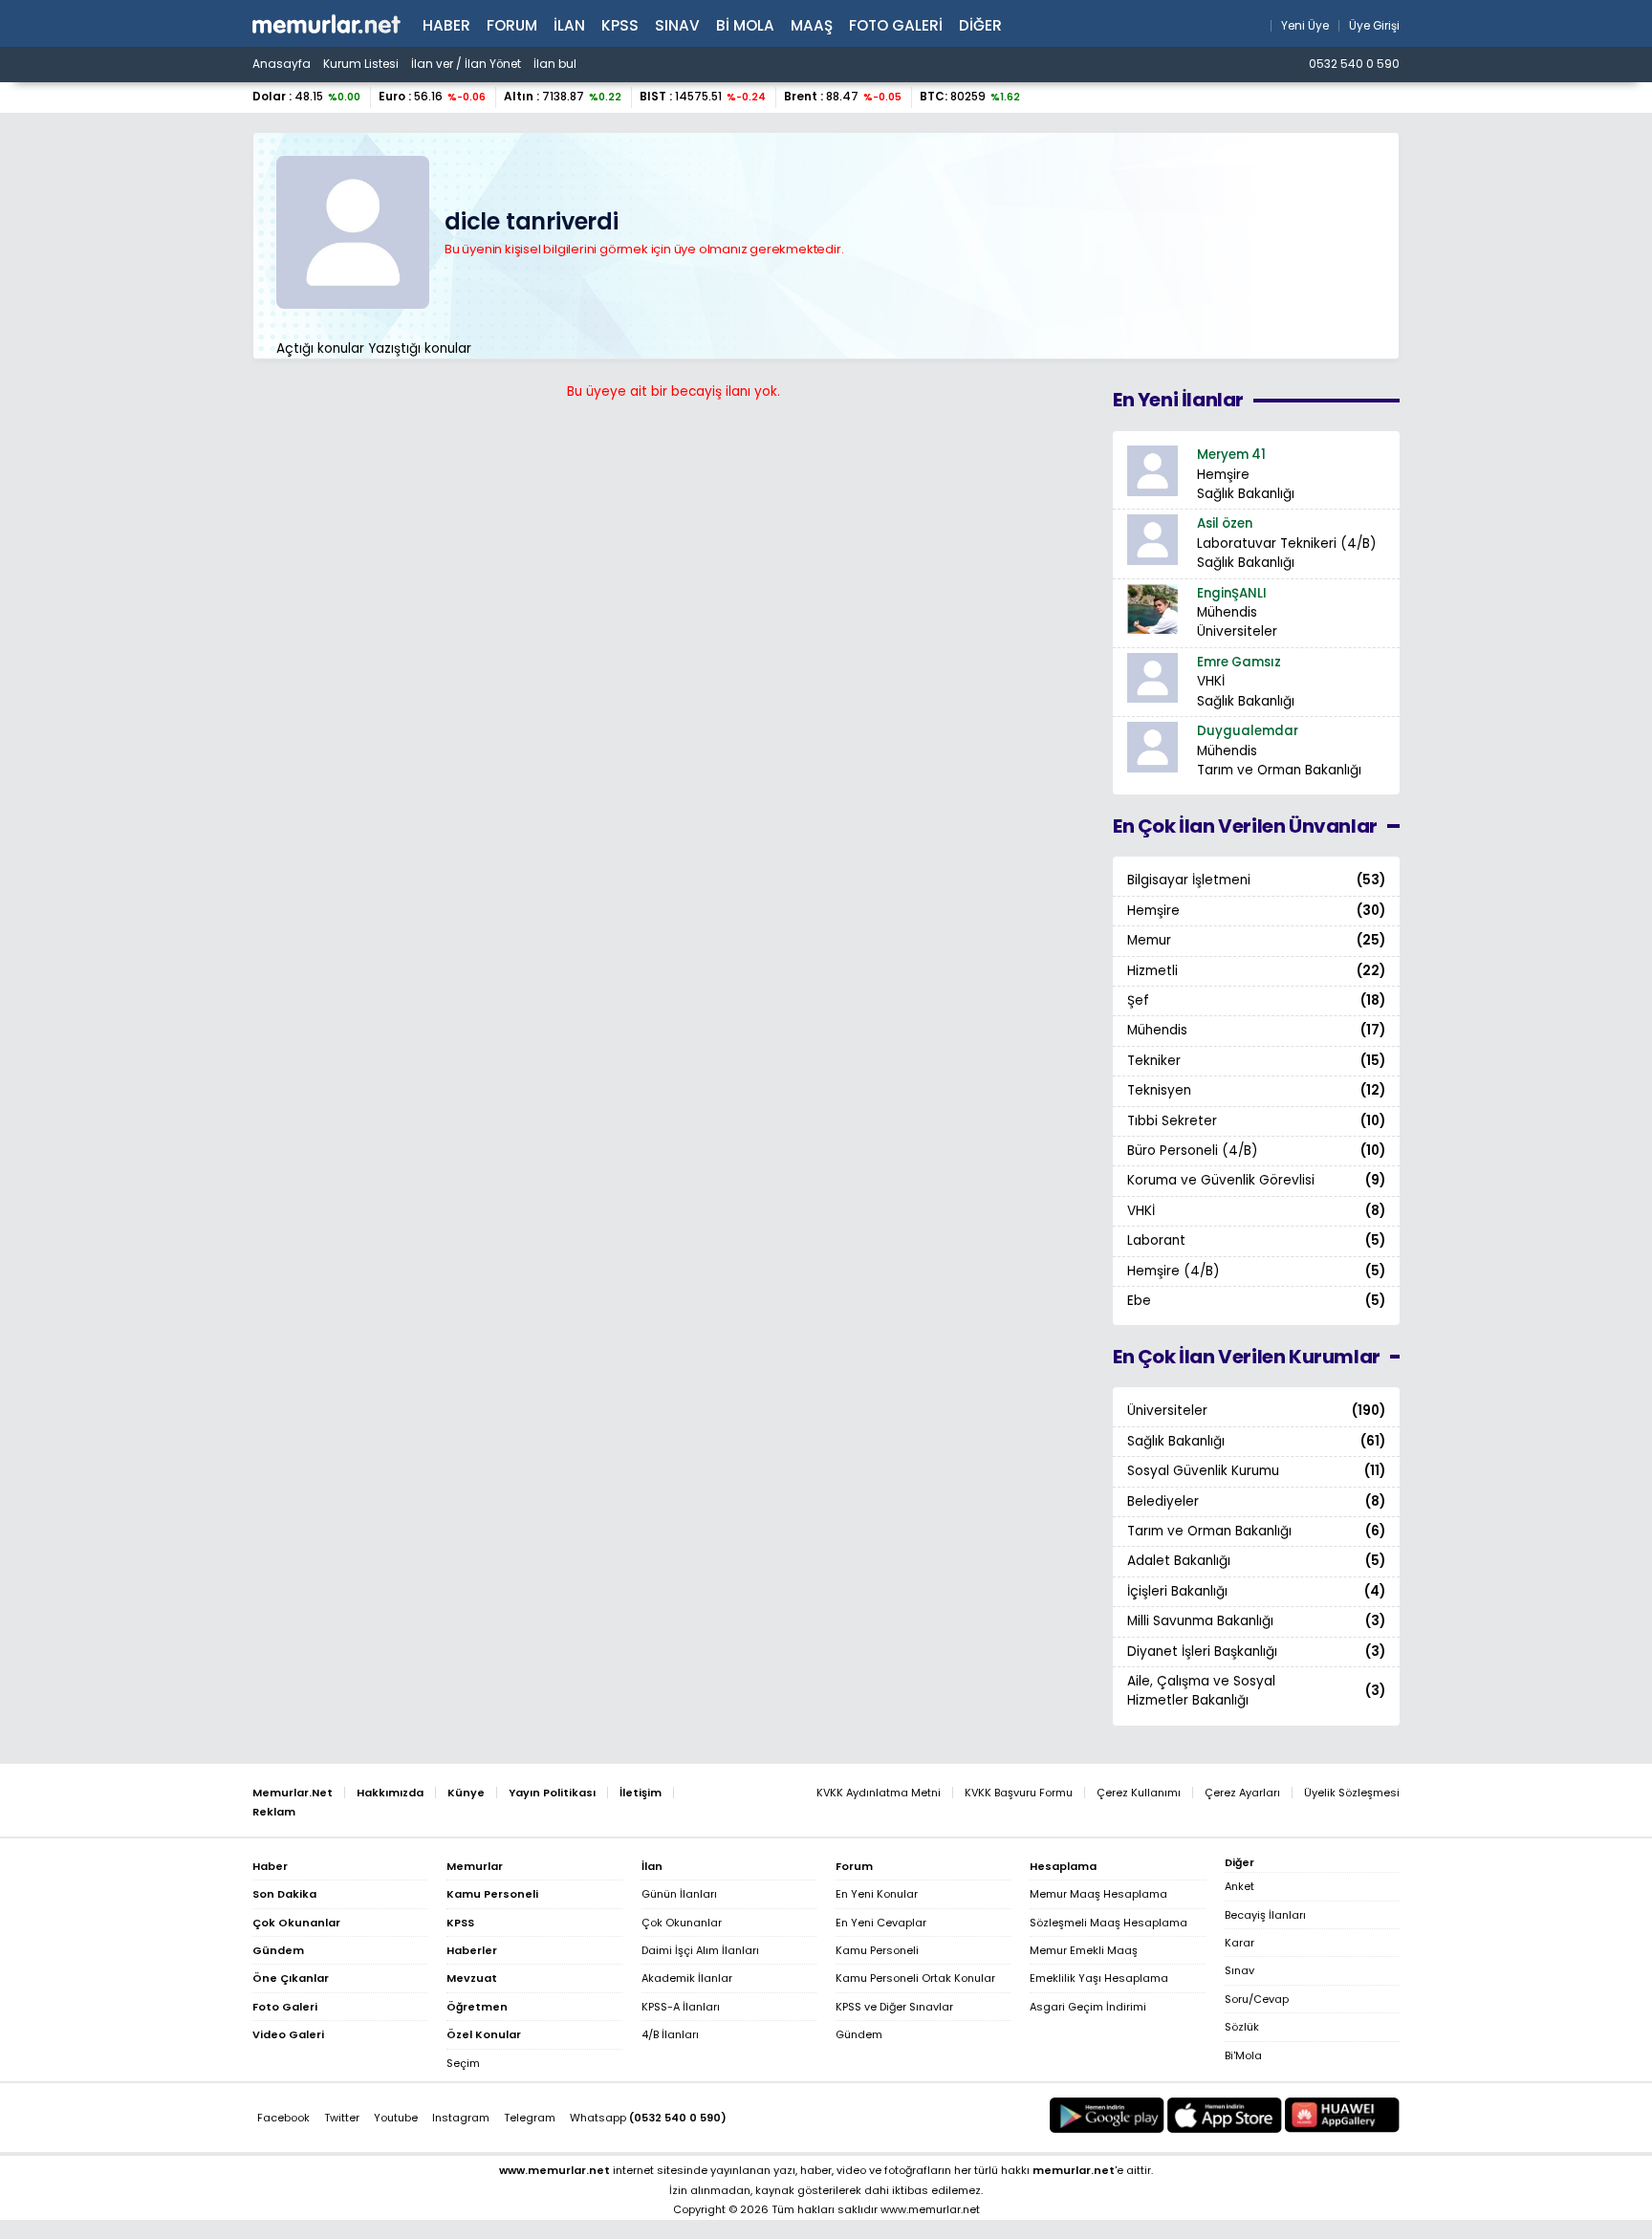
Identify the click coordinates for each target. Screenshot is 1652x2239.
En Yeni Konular (877, 1894)
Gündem (859, 2034)
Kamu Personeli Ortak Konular (915, 1978)
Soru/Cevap (1257, 1999)
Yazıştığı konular (420, 348)
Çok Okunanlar (682, 1923)
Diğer (980, 25)
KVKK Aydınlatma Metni (879, 1793)
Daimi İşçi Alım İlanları (700, 1950)
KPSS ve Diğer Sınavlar (894, 2007)
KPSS (620, 25)
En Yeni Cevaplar (881, 1923)
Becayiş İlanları (1265, 1915)
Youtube (396, 2118)
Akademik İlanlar (687, 1978)
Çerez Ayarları (1242, 1793)
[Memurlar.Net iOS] (1225, 2115)
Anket (1239, 1886)
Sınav (677, 25)
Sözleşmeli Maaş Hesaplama (1109, 1923)
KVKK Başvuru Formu (1019, 1793)
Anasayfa (282, 64)
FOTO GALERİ (896, 25)
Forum (512, 25)
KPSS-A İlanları (681, 2007)
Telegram (530, 2118)
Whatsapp (648, 2118)
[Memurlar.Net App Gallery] (1342, 2115)
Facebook (283, 2118)
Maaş (812, 25)
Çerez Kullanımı (1139, 1793)
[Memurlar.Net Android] (1107, 2115)
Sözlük (1242, 2027)
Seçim (463, 2063)
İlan (569, 25)
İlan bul (555, 64)
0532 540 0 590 (1354, 64)
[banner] (326, 24)
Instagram (461, 2118)
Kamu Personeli (877, 1950)
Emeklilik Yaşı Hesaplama (1099, 1978)
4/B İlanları (670, 2034)
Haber (446, 25)
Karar (1239, 1943)
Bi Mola (745, 25)
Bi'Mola (1243, 2055)
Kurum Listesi (361, 64)
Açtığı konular (320, 348)
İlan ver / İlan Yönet (466, 64)
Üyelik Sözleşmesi (1352, 1793)
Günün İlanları (679, 1894)
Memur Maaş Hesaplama (1098, 1894)
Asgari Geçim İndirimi (1088, 2007)
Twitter (342, 2118)
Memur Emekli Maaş (1084, 1950)
